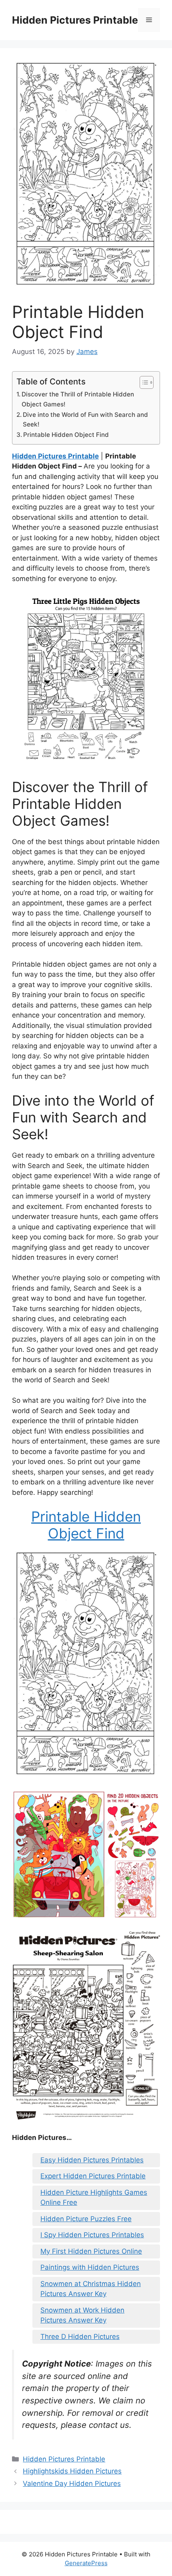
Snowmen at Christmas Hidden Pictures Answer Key (91, 2289)
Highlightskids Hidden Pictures (72, 2471)
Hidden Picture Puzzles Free (86, 2219)
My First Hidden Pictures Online (91, 2251)
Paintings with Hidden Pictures (90, 2267)
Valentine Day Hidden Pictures (72, 2483)
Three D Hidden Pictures (80, 2337)
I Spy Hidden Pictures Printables (92, 2235)
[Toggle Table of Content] (143, 382)
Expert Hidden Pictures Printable (93, 2176)
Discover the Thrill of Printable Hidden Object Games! (78, 399)
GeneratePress (86, 2563)
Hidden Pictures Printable (75, 20)
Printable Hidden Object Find (66, 435)
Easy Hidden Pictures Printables (92, 2160)
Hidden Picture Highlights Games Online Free (94, 2198)
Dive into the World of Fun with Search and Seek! (85, 420)
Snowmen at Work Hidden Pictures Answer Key (82, 2315)
